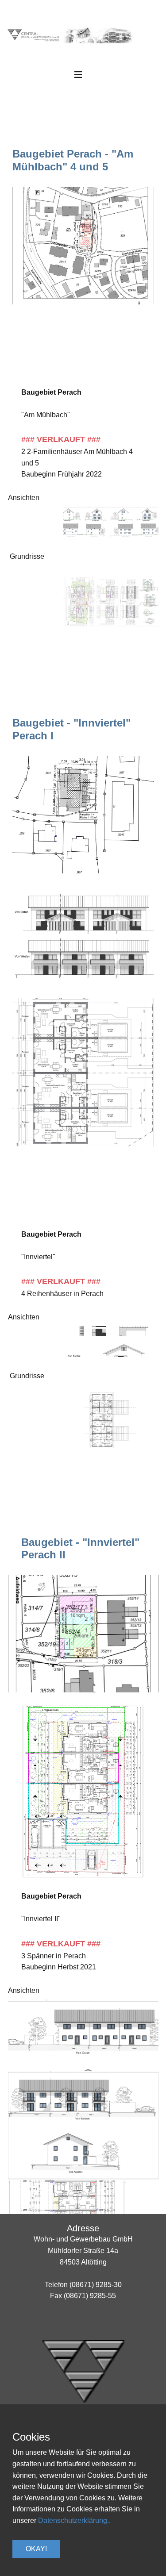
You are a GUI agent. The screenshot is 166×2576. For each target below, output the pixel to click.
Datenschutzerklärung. (73, 2520)
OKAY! (36, 2549)
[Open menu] (83, 75)
